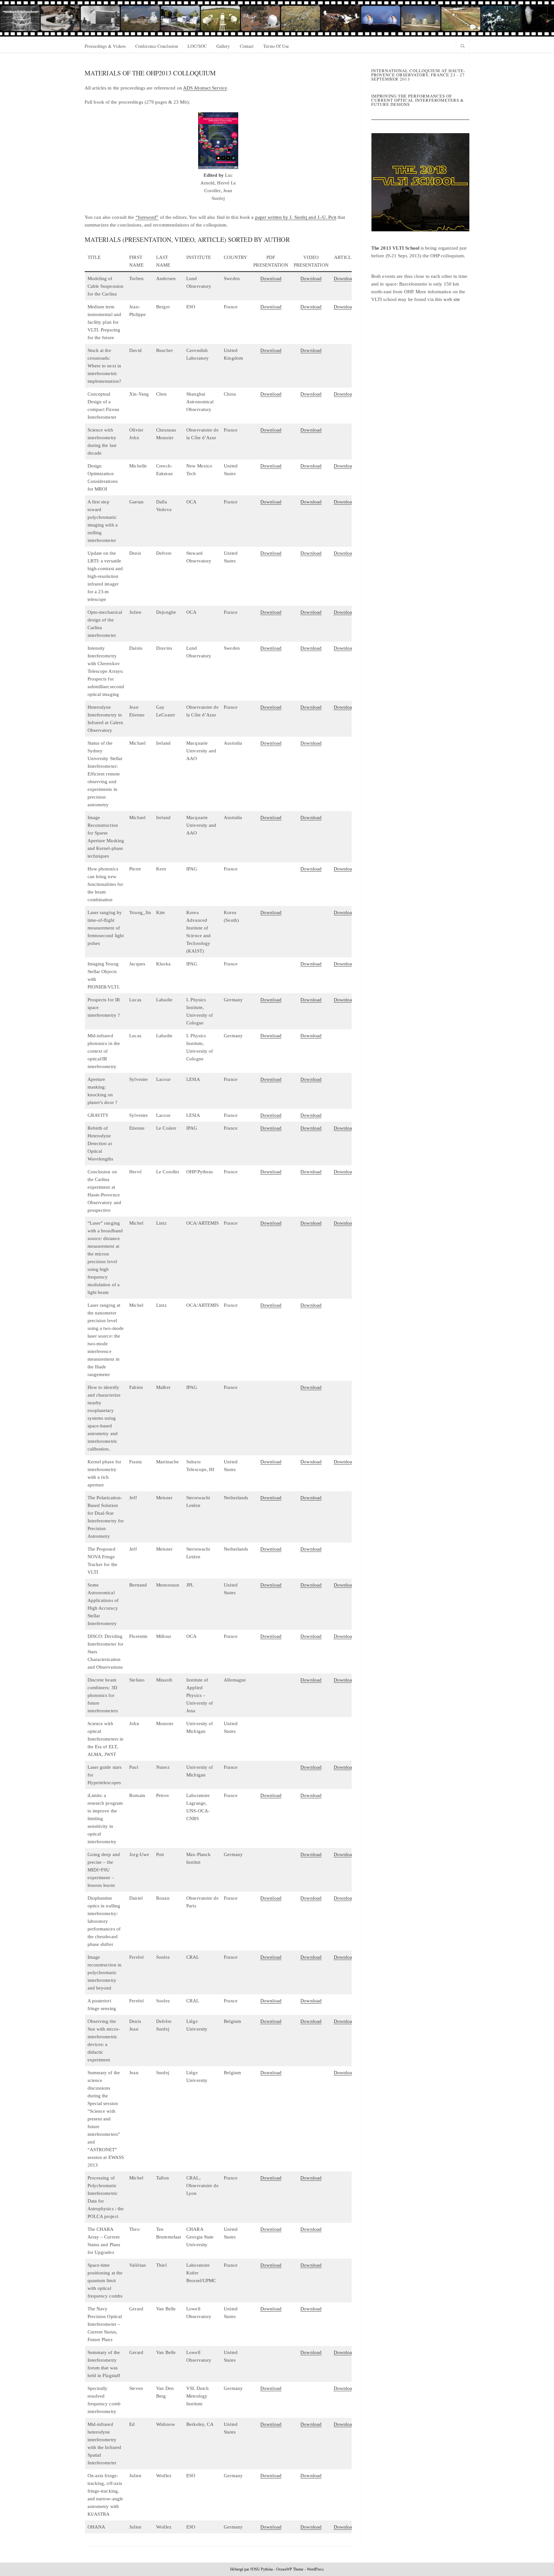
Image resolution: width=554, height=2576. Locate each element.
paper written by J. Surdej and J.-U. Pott (296, 217)
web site (452, 299)
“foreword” (147, 217)
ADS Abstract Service (205, 88)
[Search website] (463, 47)
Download (271, 278)
